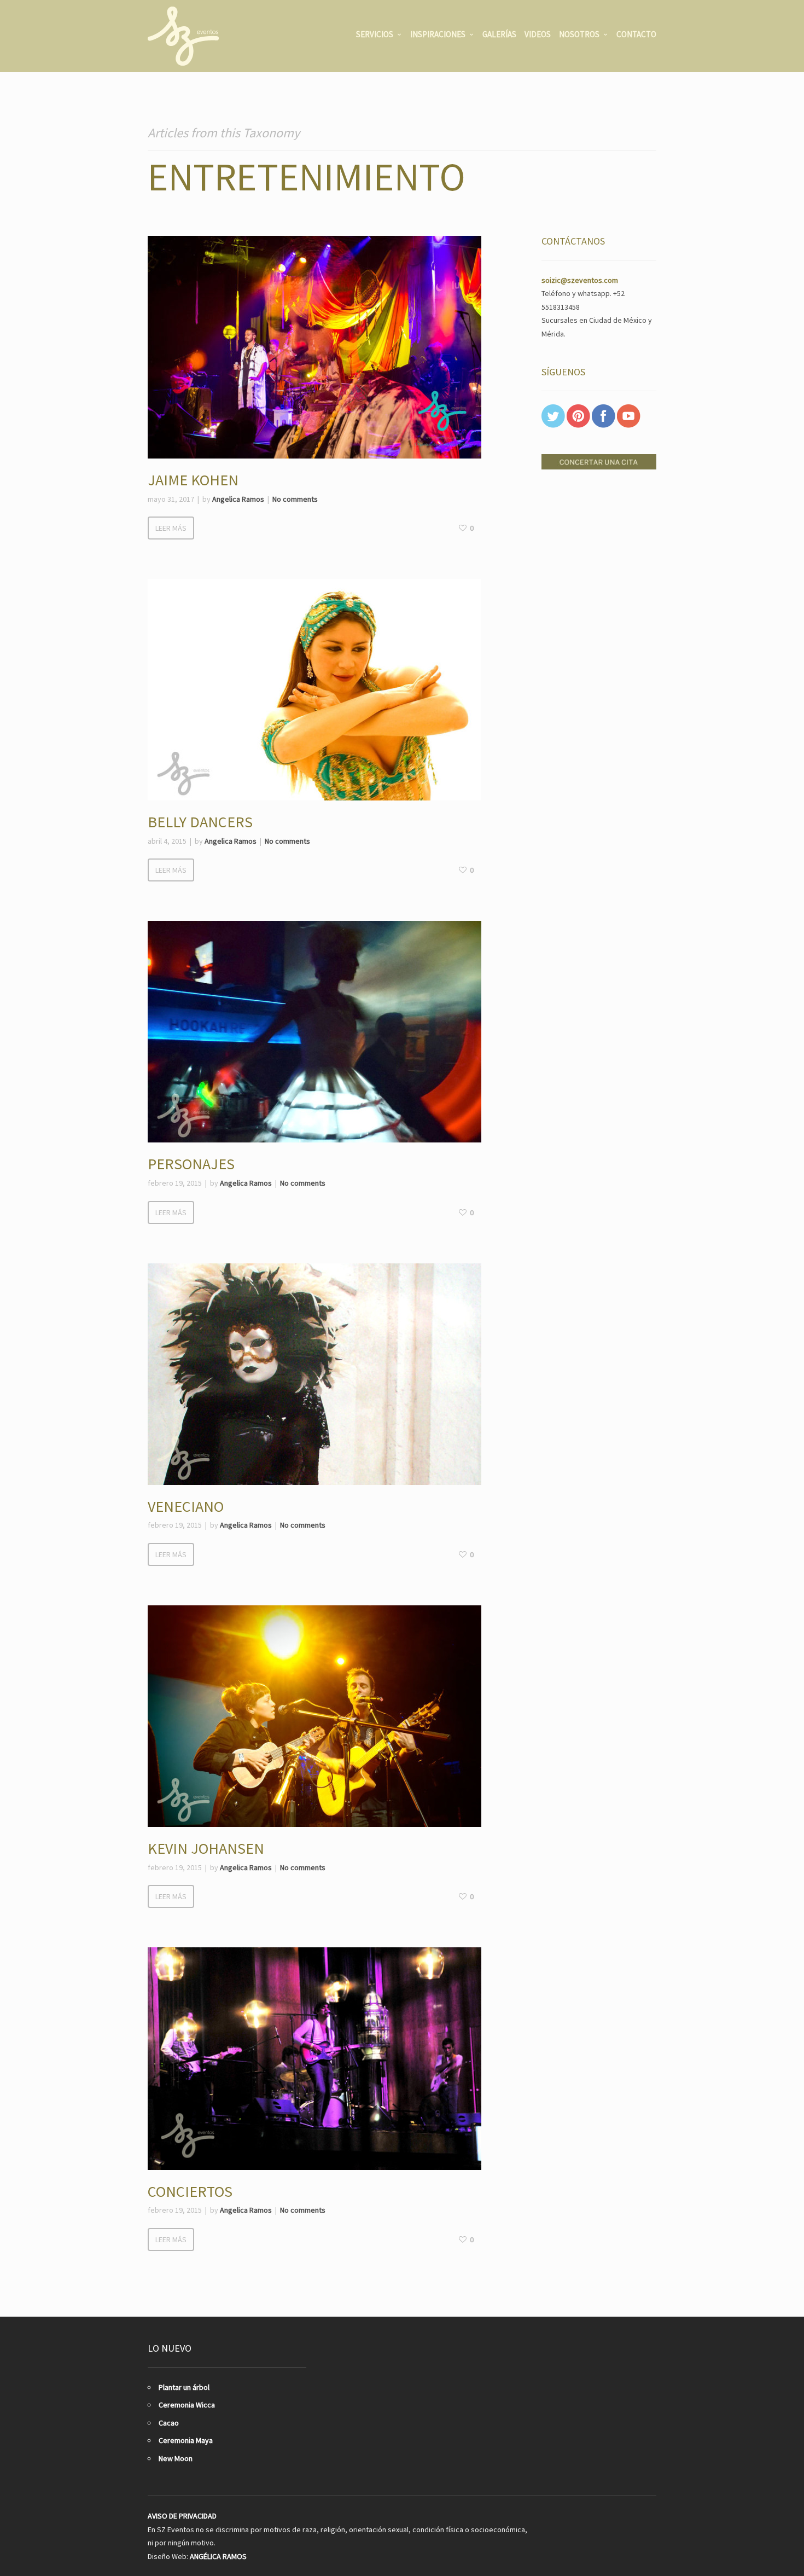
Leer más (171, 528)
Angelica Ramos (238, 499)
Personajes (191, 1164)
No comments (295, 499)
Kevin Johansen (206, 1848)
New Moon (176, 2458)
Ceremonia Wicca (187, 2405)
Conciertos (190, 2191)
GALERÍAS (499, 34)
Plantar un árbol (184, 2387)
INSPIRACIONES (438, 34)
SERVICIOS (375, 34)
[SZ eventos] (183, 36)
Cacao (169, 2423)
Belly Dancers (200, 822)
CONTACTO (636, 34)
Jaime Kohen (193, 480)
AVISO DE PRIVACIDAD (182, 2516)
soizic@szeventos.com (580, 280)
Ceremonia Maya (186, 2440)
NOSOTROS (579, 34)
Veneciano (186, 1506)
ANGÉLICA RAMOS (218, 2556)
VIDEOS (538, 34)
